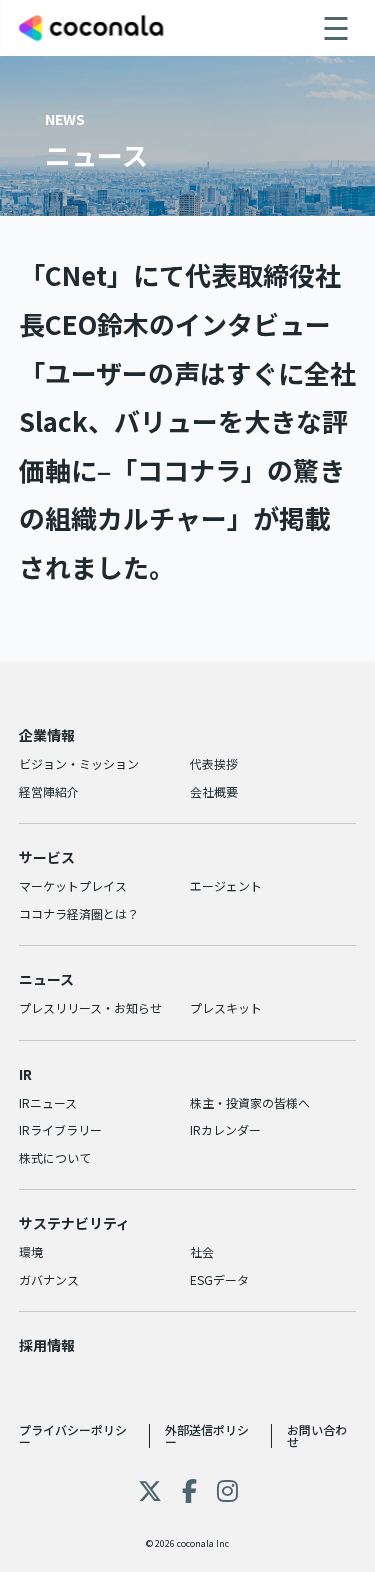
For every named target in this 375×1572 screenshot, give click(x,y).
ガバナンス (49, 1279)
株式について (55, 1157)
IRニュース (48, 1102)
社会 (202, 1251)
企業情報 (47, 735)
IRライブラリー (60, 1129)
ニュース (46, 979)
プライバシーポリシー (73, 1435)
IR (25, 1074)
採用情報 (47, 1345)
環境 (31, 1251)
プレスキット (226, 1007)
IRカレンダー (225, 1129)
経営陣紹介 (49, 791)
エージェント (226, 885)
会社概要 (214, 791)
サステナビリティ (74, 1223)
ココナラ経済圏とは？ (79, 913)
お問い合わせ (317, 1435)
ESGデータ (219, 1279)
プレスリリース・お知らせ (90, 1007)
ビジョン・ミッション (79, 763)
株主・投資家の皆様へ (250, 1102)
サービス (47, 857)
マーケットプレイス (73, 885)
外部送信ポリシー (207, 1435)
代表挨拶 (214, 763)
